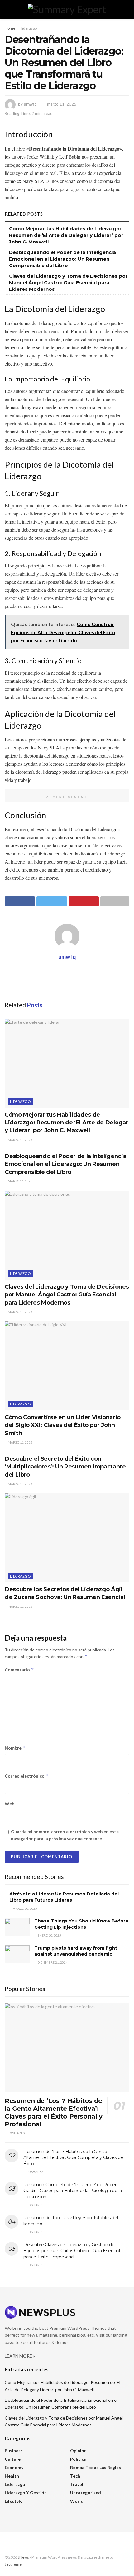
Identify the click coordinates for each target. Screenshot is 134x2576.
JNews (23, 2557)
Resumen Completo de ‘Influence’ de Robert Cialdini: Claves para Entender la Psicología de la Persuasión (73, 2191)
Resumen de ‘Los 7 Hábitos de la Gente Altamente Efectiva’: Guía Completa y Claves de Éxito (73, 2158)
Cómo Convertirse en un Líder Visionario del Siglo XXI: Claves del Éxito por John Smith (63, 1425)
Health (12, 2476)
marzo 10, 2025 (24, 1908)
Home (10, 28)
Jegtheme (13, 2564)
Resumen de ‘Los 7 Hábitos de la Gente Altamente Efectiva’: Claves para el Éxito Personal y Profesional (54, 2112)
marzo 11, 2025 (62, 104)
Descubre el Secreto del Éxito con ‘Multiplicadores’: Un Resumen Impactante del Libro (65, 1467)
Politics (78, 2459)
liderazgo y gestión (26, 2493)
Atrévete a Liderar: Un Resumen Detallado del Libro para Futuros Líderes (64, 1897)
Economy (14, 2467)
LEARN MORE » (20, 2356)
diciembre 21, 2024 (52, 1962)
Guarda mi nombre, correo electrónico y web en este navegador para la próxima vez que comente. (65, 1835)
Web (10, 1804)
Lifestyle (14, 2501)
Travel (77, 2484)
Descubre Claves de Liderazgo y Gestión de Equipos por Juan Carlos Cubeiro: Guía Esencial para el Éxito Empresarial (72, 2251)
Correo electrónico (27, 1776)
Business (14, 2451)
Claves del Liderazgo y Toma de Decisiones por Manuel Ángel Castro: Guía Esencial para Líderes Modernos (68, 282)
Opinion (78, 2451)
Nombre (15, 1748)
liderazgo (29, 28)
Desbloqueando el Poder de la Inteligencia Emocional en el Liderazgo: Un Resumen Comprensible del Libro (62, 259)
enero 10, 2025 (49, 1935)
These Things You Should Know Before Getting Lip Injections (81, 1924)
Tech (75, 2476)
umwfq (30, 104)
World (77, 2501)
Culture (13, 2459)
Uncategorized (86, 2493)
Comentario (19, 1670)
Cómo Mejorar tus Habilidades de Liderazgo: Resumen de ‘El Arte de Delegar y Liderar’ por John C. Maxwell (66, 235)
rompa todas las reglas (96, 2467)
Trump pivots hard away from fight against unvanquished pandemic (76, 1951)
